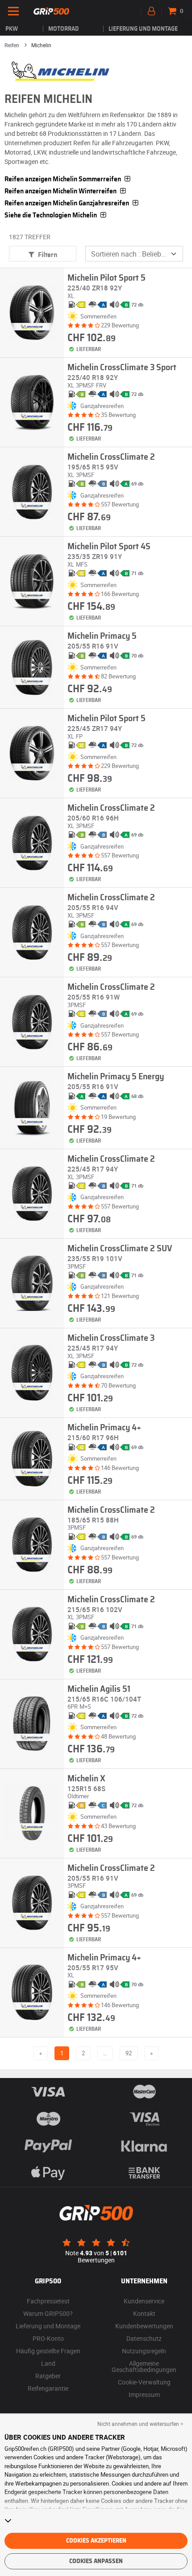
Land (48, 2363)
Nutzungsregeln (144, 2351)
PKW (12, 29)
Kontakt (144, 2313)
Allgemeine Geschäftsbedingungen (144, 2366)
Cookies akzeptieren (96, 2541)
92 (129, 2053)
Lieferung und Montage (143, 29)
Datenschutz (144, 2338)
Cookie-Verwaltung (144, 2382)
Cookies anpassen (96, 2561)
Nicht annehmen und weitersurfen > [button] (140, 2424)
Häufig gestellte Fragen (48, 2351)
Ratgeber (48, 2376)
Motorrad (63, 29)
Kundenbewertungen (144, 2326)
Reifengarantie (48, 2388)
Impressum (144, 2394)
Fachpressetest (48, 2301)
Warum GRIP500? (48, 2313)
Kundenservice (144, 2301)
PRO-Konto (48, 2338)
